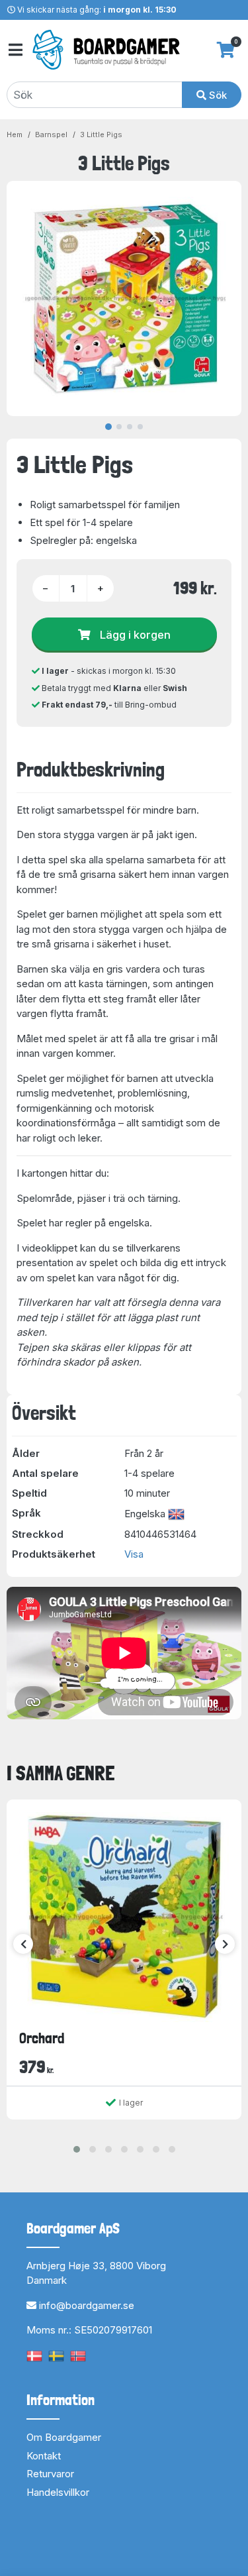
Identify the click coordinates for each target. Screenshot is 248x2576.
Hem (15, 134)
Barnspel (51, 134)
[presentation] (23, 1944)
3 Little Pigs (101, 134)
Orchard (42, 2038)
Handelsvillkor (58, 2492)
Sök (217, 95)
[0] (226, 50)
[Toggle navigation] (15, 50)
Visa (134, 1554)
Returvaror (50, 2474)
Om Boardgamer (64, 2437)
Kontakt (44, 2456)
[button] (77, 2149)
